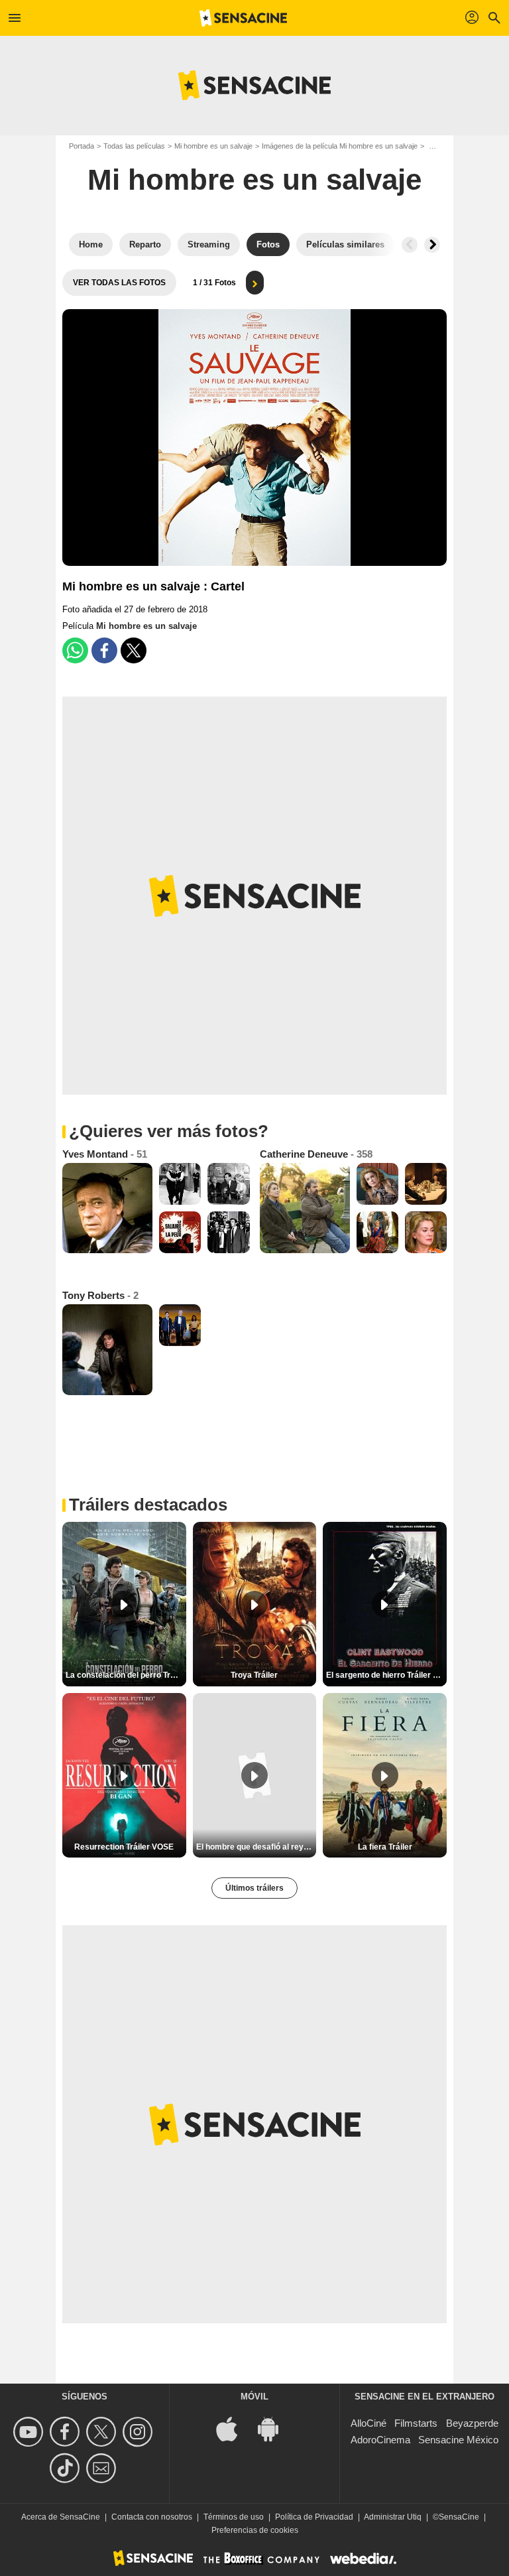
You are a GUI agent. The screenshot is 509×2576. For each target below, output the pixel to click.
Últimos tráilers (254, 1888)
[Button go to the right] (432, 245)
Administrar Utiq (393, 2517)
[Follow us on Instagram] (140, 2432)
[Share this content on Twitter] (134, 650)
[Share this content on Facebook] (104, 650)
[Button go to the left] (410, 245)
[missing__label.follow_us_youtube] (30, 2432)
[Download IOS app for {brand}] (234, 2428)
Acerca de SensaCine (61, 2517)
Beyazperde (472, 2423)
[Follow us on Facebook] (67, 2432)
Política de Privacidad (314, 2517)
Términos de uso (234, 2517)
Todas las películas (134, 146)
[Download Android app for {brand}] (275, 2428)
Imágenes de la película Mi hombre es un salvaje (340, 146)
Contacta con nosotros (152, 2517)
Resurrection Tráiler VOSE (124, 1847)
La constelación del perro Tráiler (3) (126, 1675)
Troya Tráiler (254, 1675)
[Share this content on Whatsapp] (75, 650)
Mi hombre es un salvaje (213, 146)
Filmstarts (416, 2423)
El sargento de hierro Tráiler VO (385, 1675)
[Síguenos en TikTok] (67, 2468)
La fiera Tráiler (385, 1847)
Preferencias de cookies (255, 2530)
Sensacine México (458, 2440)
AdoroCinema (380, 2440)
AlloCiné (368, 2423)
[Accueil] (243, 18)
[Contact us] (103, 2468)
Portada (82, 146)
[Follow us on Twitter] (103, 2432)
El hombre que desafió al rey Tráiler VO (256, 1847)
